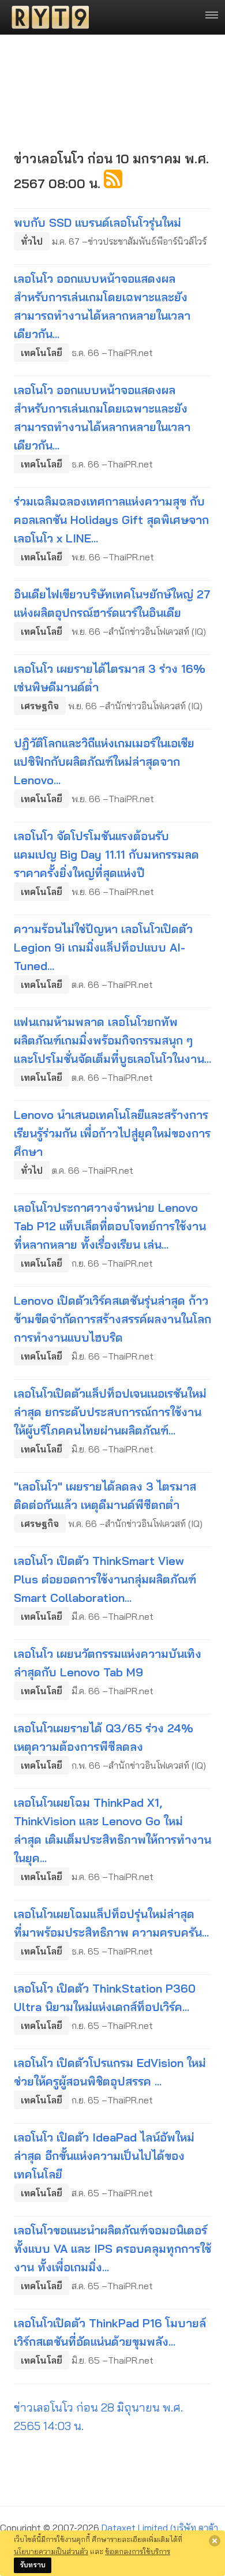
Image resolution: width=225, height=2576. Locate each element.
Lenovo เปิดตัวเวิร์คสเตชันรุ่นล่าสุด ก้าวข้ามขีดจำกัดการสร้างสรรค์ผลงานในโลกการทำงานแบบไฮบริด (112, 1319)
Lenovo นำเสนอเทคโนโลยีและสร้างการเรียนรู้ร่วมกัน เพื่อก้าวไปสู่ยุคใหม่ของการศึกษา (112, 1133)
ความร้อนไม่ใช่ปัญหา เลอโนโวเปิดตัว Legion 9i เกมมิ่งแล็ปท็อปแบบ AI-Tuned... (103, 947)
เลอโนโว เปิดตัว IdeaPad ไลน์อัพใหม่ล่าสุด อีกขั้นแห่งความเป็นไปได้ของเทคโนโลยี (104, 2156)
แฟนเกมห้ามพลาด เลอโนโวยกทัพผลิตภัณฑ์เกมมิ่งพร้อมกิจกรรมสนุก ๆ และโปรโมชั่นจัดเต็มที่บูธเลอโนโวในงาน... (112, 1040)
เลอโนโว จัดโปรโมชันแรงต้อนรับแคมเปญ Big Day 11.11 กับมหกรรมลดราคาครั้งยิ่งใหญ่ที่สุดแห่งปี (106, 854)
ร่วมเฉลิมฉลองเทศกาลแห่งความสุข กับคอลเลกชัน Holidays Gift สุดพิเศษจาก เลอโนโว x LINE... (111, 520)
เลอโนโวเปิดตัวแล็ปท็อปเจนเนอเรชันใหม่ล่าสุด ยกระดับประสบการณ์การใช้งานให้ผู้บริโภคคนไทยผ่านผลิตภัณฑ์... (110, 1412)
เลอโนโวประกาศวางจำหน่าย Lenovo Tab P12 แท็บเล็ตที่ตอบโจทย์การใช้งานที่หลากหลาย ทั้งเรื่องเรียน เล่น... (110, 1226)
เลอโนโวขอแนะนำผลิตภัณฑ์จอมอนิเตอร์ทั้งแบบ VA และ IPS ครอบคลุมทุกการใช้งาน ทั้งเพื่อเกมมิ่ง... (112, 2249)
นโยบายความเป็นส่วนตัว (51, 2551)
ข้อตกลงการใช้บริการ (138, 2551)
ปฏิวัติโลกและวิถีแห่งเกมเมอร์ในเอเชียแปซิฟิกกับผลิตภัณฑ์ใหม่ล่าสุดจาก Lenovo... (104, 761)
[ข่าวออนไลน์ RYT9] (47, 17)
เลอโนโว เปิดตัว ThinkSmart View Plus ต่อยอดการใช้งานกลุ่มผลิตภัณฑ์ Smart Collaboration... (105, 1579)
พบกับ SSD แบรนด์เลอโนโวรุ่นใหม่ (97, 222)
